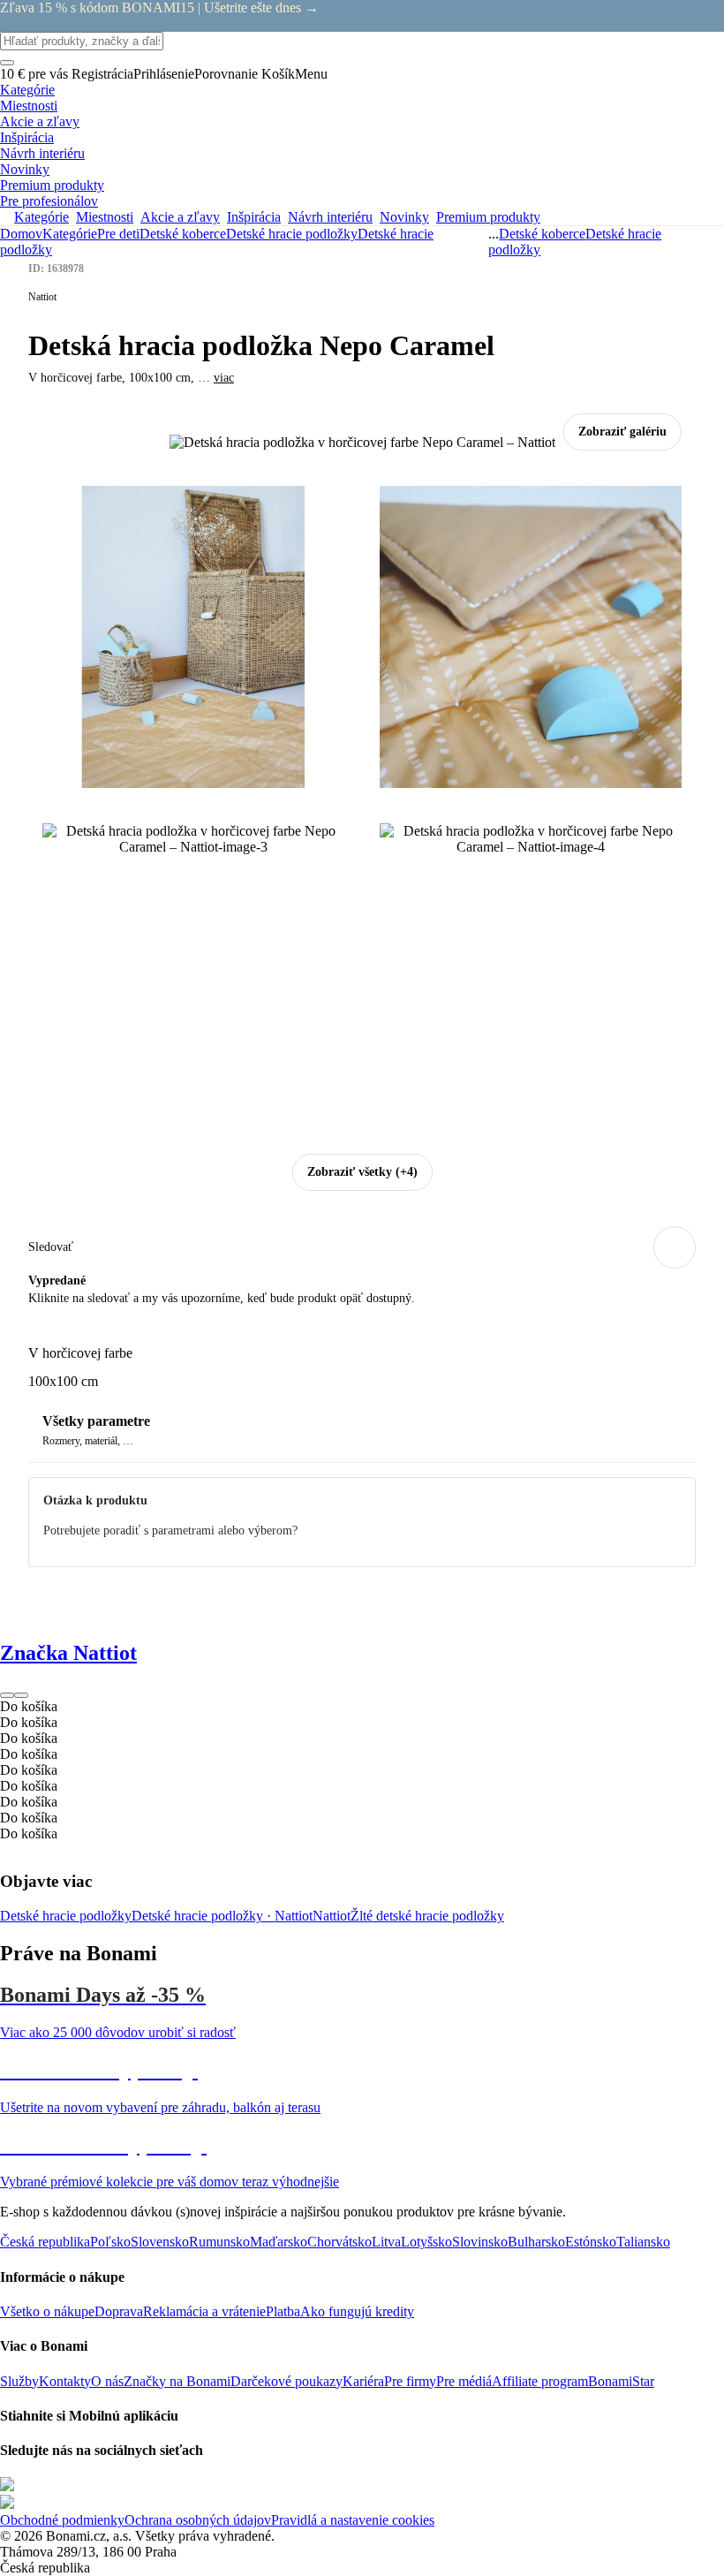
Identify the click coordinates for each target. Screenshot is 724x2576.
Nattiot (332, 1916)
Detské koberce (183, 234)
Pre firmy (410, 2381)
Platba (283, 2311)
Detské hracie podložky (66, 1916)
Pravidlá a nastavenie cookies (353, 2520)
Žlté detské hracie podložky (427, 1916)
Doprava (119, 2311)
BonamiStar (621, 2381)
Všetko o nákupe (47, 2311)
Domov (21, 234)
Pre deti (118, 234)
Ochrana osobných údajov (198, 2520)
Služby (19, 2381)
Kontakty (65, 2381)
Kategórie (70, 234)
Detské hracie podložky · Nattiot (222, 1916)
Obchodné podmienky (62, 2520)
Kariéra (363, 2381)
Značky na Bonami (177, 2381)
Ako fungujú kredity (357, 2311)
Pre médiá (464, 2381)
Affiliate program (540, 2381)
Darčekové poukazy (287, 2381)
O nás (107, 2381)
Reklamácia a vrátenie (204, 2311)
